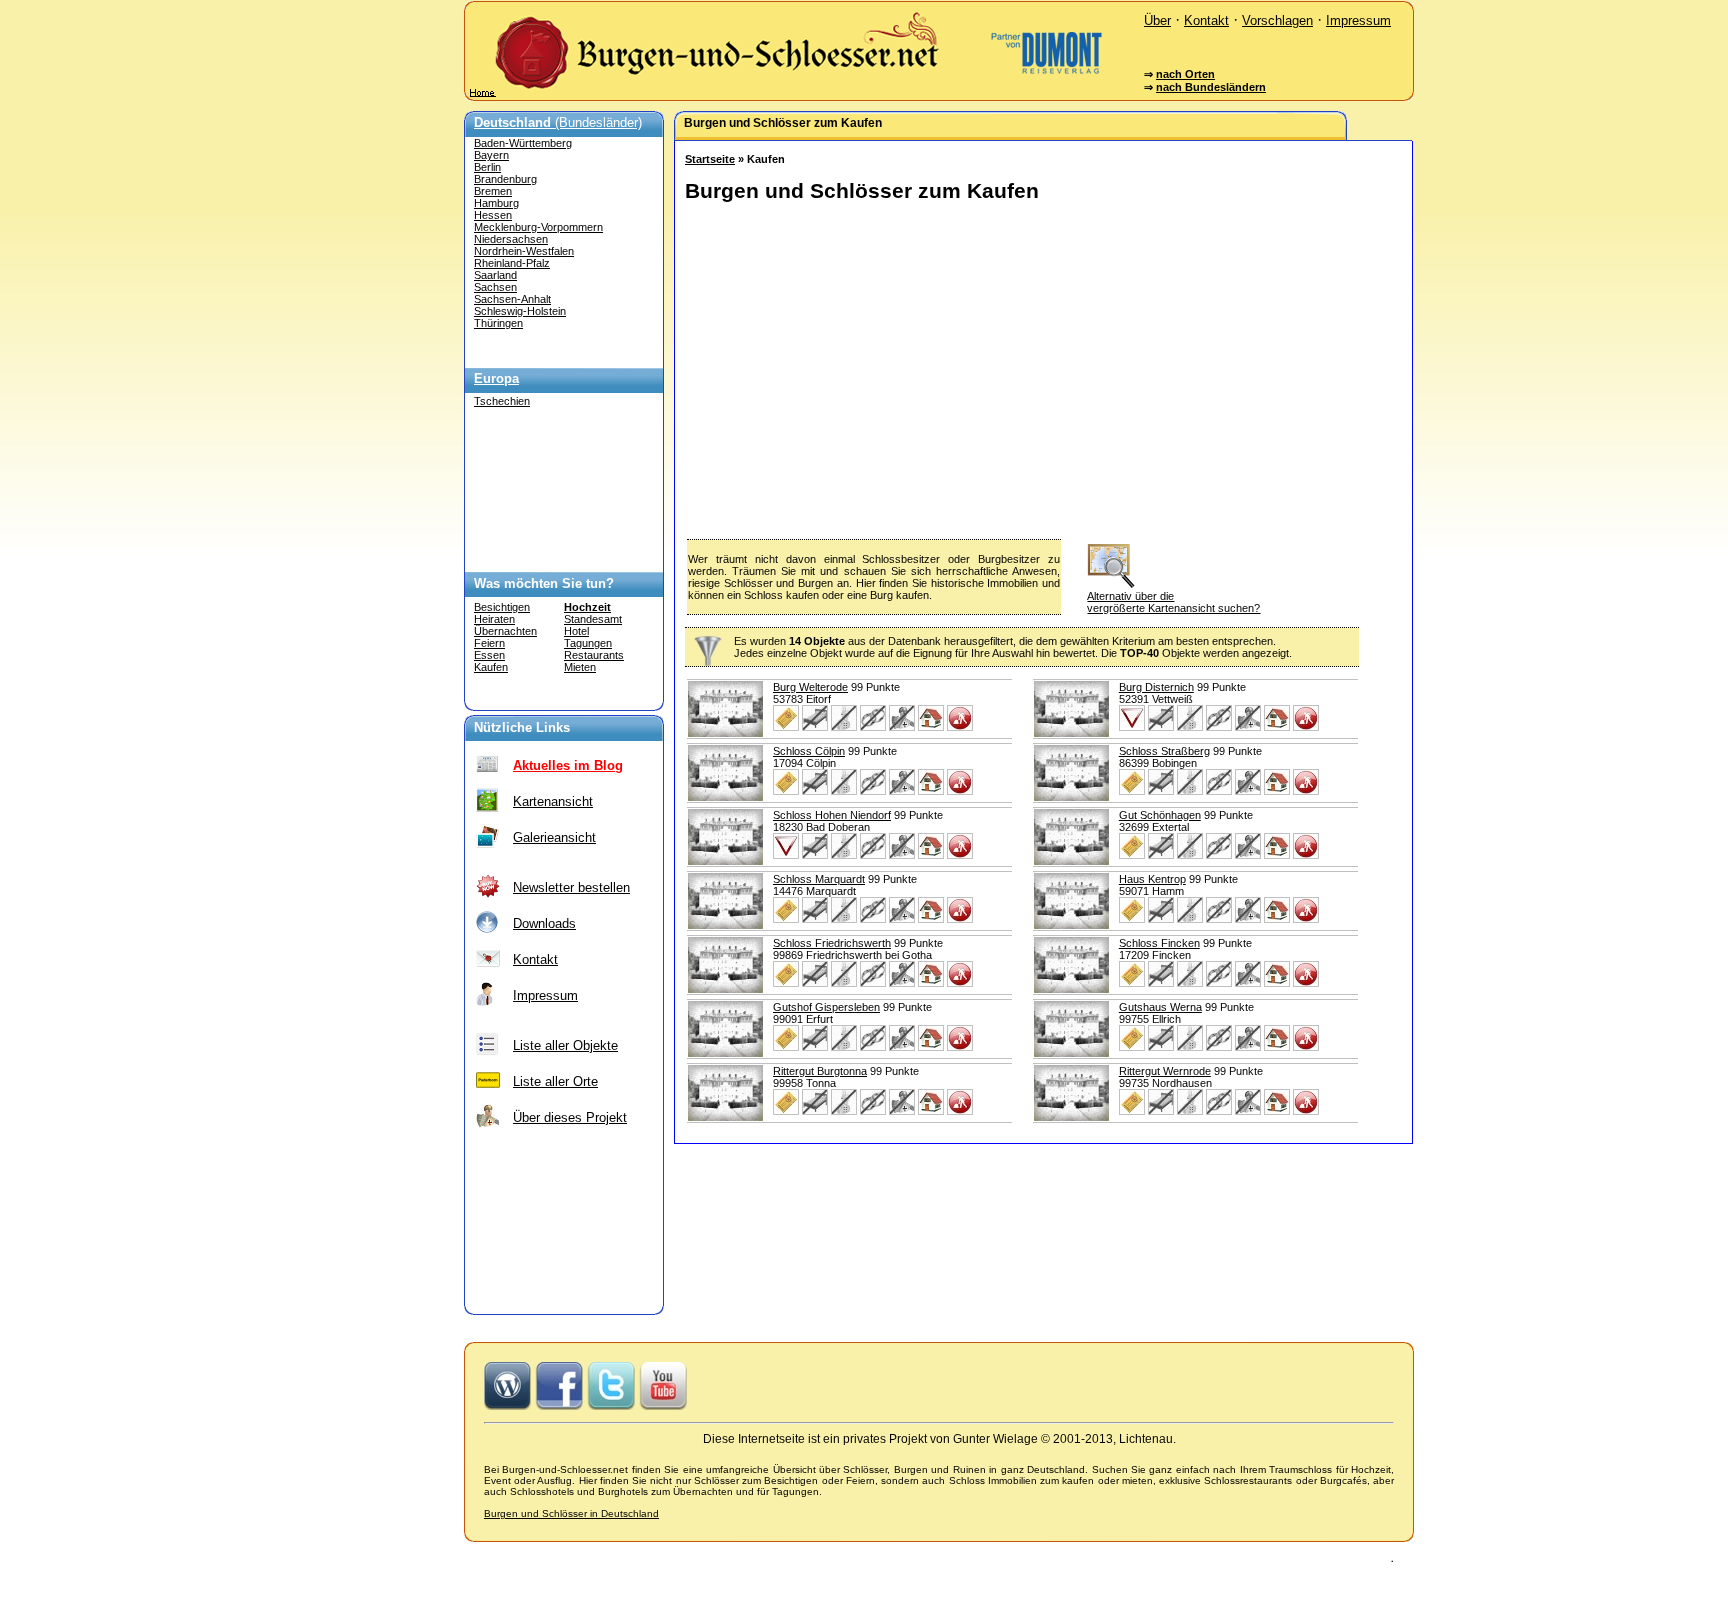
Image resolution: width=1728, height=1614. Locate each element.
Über (1157, 20)
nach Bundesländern (1211, 87)
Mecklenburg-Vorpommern (538, 227)
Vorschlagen (1277, 20)
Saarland (495, 275)
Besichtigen (502, 607)
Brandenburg (505, 179)
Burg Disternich (1156, 687)
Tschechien (502, 401)
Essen (489, 655)
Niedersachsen (511, 239)
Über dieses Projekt (570, 1117)
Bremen (493, 191)
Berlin (487, 167)
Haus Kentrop (1152, 879)
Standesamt (593, 619)
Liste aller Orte (555, 1081)
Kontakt (1206, 20)
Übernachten (505, 631)
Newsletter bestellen (571, 887)
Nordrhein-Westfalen (524, 251)
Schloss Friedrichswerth (832, 943)
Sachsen (495, 287)
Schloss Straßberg (1164, 751)
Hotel (576, 631)
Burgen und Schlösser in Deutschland (571, 1513)
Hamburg (496, 203)
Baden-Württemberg (523, 143)
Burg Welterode (810, 687)
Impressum (1358, 20)
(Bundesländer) (558, 122)
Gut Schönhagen (1160, 815)
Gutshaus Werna (1160, 1007)
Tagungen (588, 643)
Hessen (493, 215)
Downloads (544, 923)
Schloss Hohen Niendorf (832, 815)
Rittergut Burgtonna (820, 1071)
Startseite (710, 159)
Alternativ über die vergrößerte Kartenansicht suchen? (1173, 602)
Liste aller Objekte (565, 1045)
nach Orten (1185, 74)
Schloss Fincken (1159, 943)
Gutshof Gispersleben (826, 1007)
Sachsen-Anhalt (512, 299)
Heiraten (494, 619)
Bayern (491, 155)
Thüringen (498, 323)
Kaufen (491, 667)
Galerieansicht (554, 837)
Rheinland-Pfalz (512, 263)
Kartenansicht (553, 801)
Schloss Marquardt (819, 879)
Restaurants (594, 655)
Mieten (580, 667)
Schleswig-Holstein (520, 311)
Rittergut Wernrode (1165, 1071)
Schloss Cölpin (809, 751)
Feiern (489, 643)
